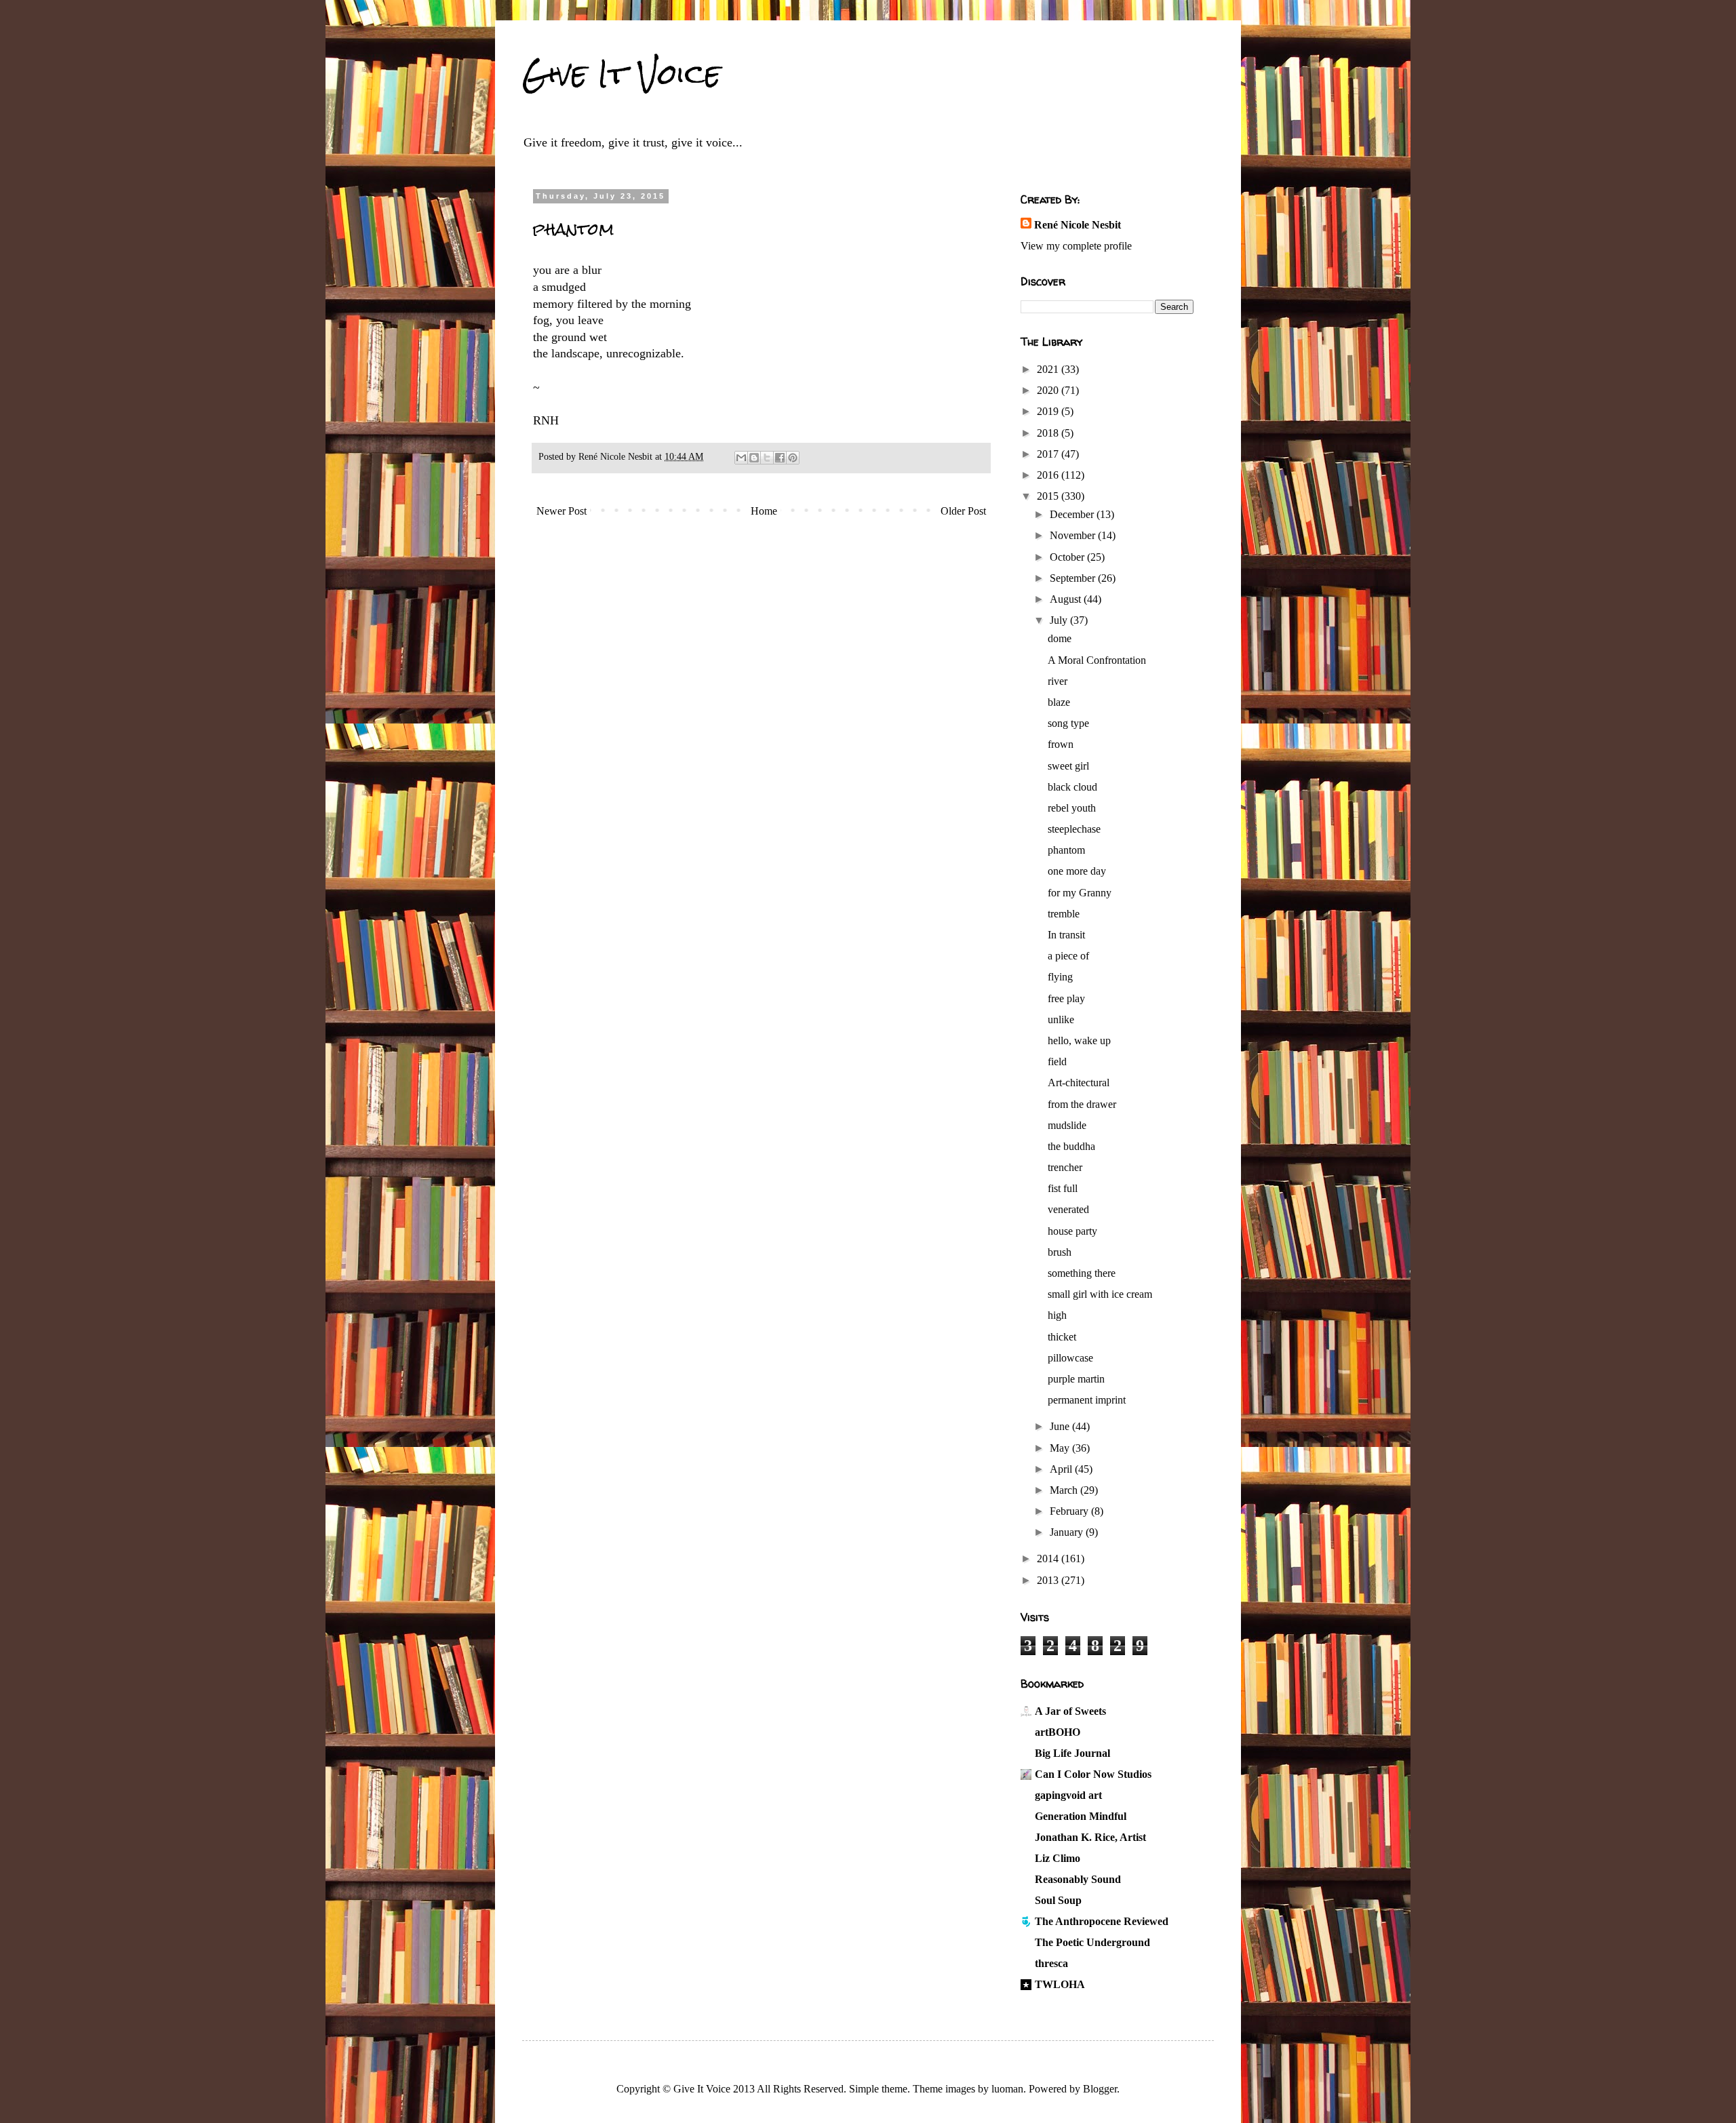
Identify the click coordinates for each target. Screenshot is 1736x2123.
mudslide (1067, 1125)
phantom (1066, 850)
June (1061, 1426)
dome (1060, 638)
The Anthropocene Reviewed (1102, 1921)
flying (1060, 977)
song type (1068, 723)
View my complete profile (1076, 246)
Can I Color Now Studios (1093, 1774)
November (1074, 535)
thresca (1051, 1963)
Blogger (1100, 2089)
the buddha (1071, 1146)
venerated (1068, 1209)
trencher (1065, 1167)
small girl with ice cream (1100, 1294)
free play (1066, 998)
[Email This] (741, 458)
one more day (1077, 871)
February (1070, 1511)
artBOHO (1058, 1732)
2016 (1049, 475)
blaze (1059, 702)
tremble (1064, 914)
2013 (1049, 1580)
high (1057, 1315)
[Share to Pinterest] (793, 458)
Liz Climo (1058, 1858)
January (1068, 1532)
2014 (1049, 1559)
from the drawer (1082, 1104)
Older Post (963, 511)
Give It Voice (622, 74)
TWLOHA (1060, 1984)
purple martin (1076, 1379)
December (1073, 514)
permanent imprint (1087, 1400)
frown (1061, 744)
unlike (1061, 1019)
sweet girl (1068, 766)
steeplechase (1074, 829)
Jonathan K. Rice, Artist (1090, 1837)
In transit (1066, 935)
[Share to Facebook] (780, 458)
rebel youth (1072, 808)
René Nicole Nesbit (1078, 225)
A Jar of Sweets (1070, 1711)
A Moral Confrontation (1097, 660)
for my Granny (1080, 893)
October (1068, 557)
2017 (1049, 454)
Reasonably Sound (1078, 1879)
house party (1072, 1231)
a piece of (1068, 956)
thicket (1062, 1337)
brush (1060, 1252)
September (1074, 578)
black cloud (1072, 787)
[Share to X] (767, 458)
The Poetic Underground (1092, 1942)
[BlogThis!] (754, 458)
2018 (1049, 433)
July (1060, 620)
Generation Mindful (1081, 1816)
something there (1082, 1273)
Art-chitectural (1079, 1083)
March (1065, 1490)
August (1067, 599)
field (1057, 1061)
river (1058, 681)
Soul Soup (1058, 1900)
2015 (1049, 496)
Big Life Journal (1072, 1753)
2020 (1049, 390)
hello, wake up (1079, 1040)
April (1062, 1469)
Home (764, 511)
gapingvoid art (1068, 1795)
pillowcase (1070, 1358)
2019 (1049, 411)
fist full (1063, 1188)
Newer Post (561, 511)
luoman (1007, 2089)
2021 (1049, 369)
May (1061, 1448)
